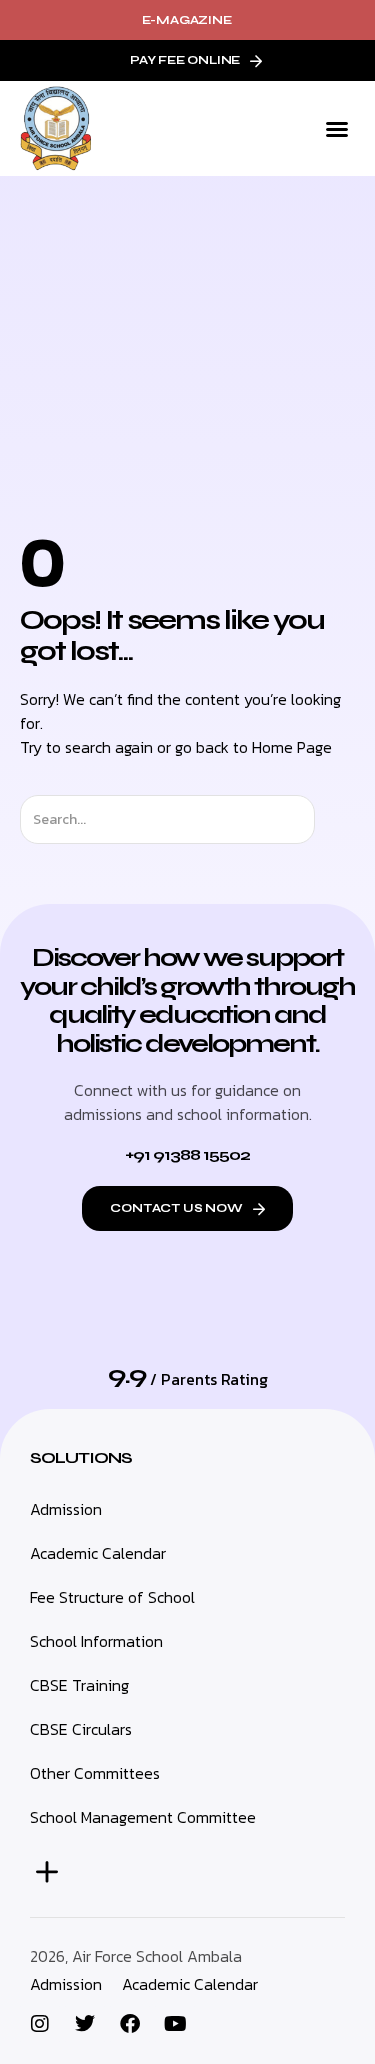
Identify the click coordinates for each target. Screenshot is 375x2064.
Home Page (292, 747)
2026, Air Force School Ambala (136, 1956)
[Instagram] (40, 2024)
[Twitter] (85, 2024)
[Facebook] (130, 2024)
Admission (66, 1984)
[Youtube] (175, 2024)
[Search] (332, 819)
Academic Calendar (190, 1984)
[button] (337, 129)
